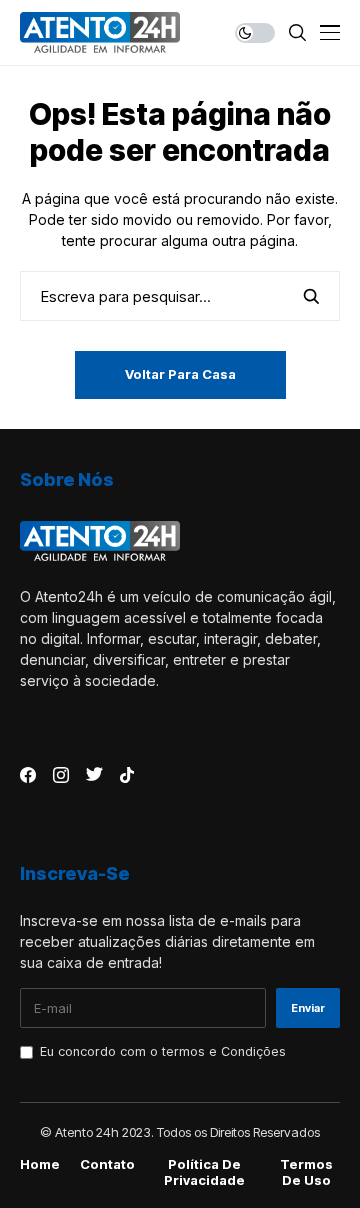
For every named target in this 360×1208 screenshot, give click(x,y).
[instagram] (61, 775)
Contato (107, 1164)
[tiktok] (127, 775)
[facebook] (28, 775)
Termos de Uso (306, 1172)
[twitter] (94, 775)
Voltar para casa (180, 374)
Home (40, 1164)
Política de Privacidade (204, 1172)
